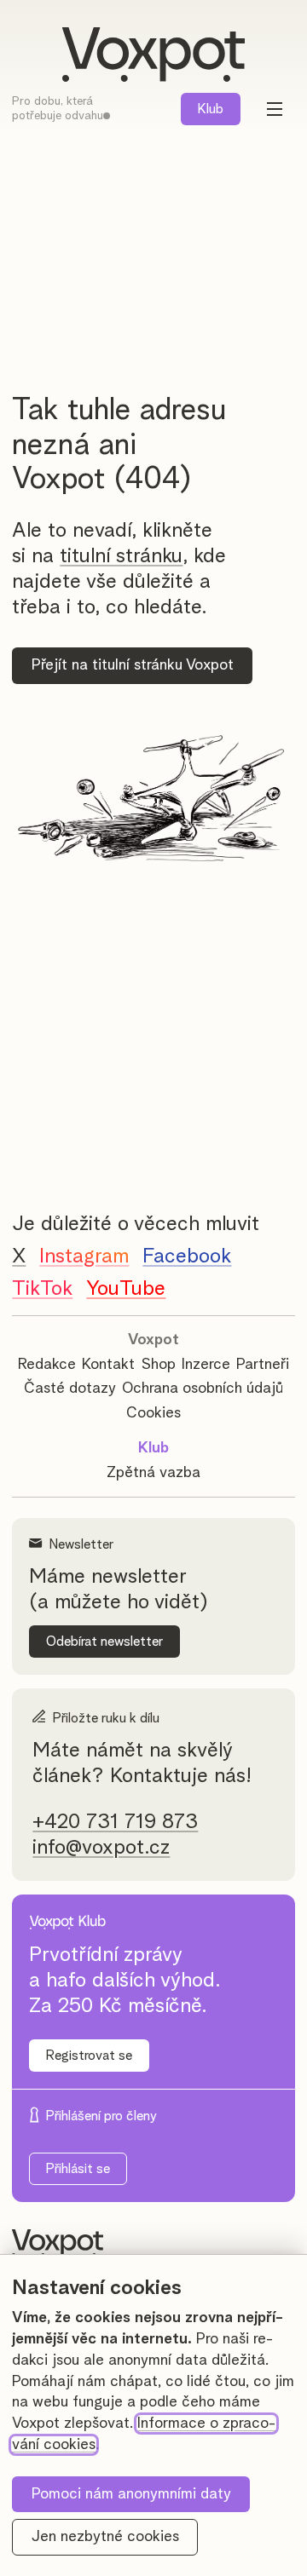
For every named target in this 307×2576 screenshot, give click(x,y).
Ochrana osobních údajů (203, 1389)
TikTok (42, 1289)
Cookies (153, 1413)
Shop (159, 1365)
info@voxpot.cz (101, 1848)
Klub (211, 109)
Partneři (263, 1365)
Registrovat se (89, 2056)
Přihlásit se (78, 2169)
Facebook (187, 1256)
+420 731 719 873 (115, 1822)
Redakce (47, 1365)
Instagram (84, 1256)
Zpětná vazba (153, 1473)
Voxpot (153, 1340)
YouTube (126, 1289)
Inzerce (206, 1365)
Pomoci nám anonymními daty (131, 2494)
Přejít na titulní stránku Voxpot (133, 665)
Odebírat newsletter (104, 1642)
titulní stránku (121, 556)
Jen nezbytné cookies (105, 2537)
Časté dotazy (70, 1389)
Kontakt (108, 1365)
